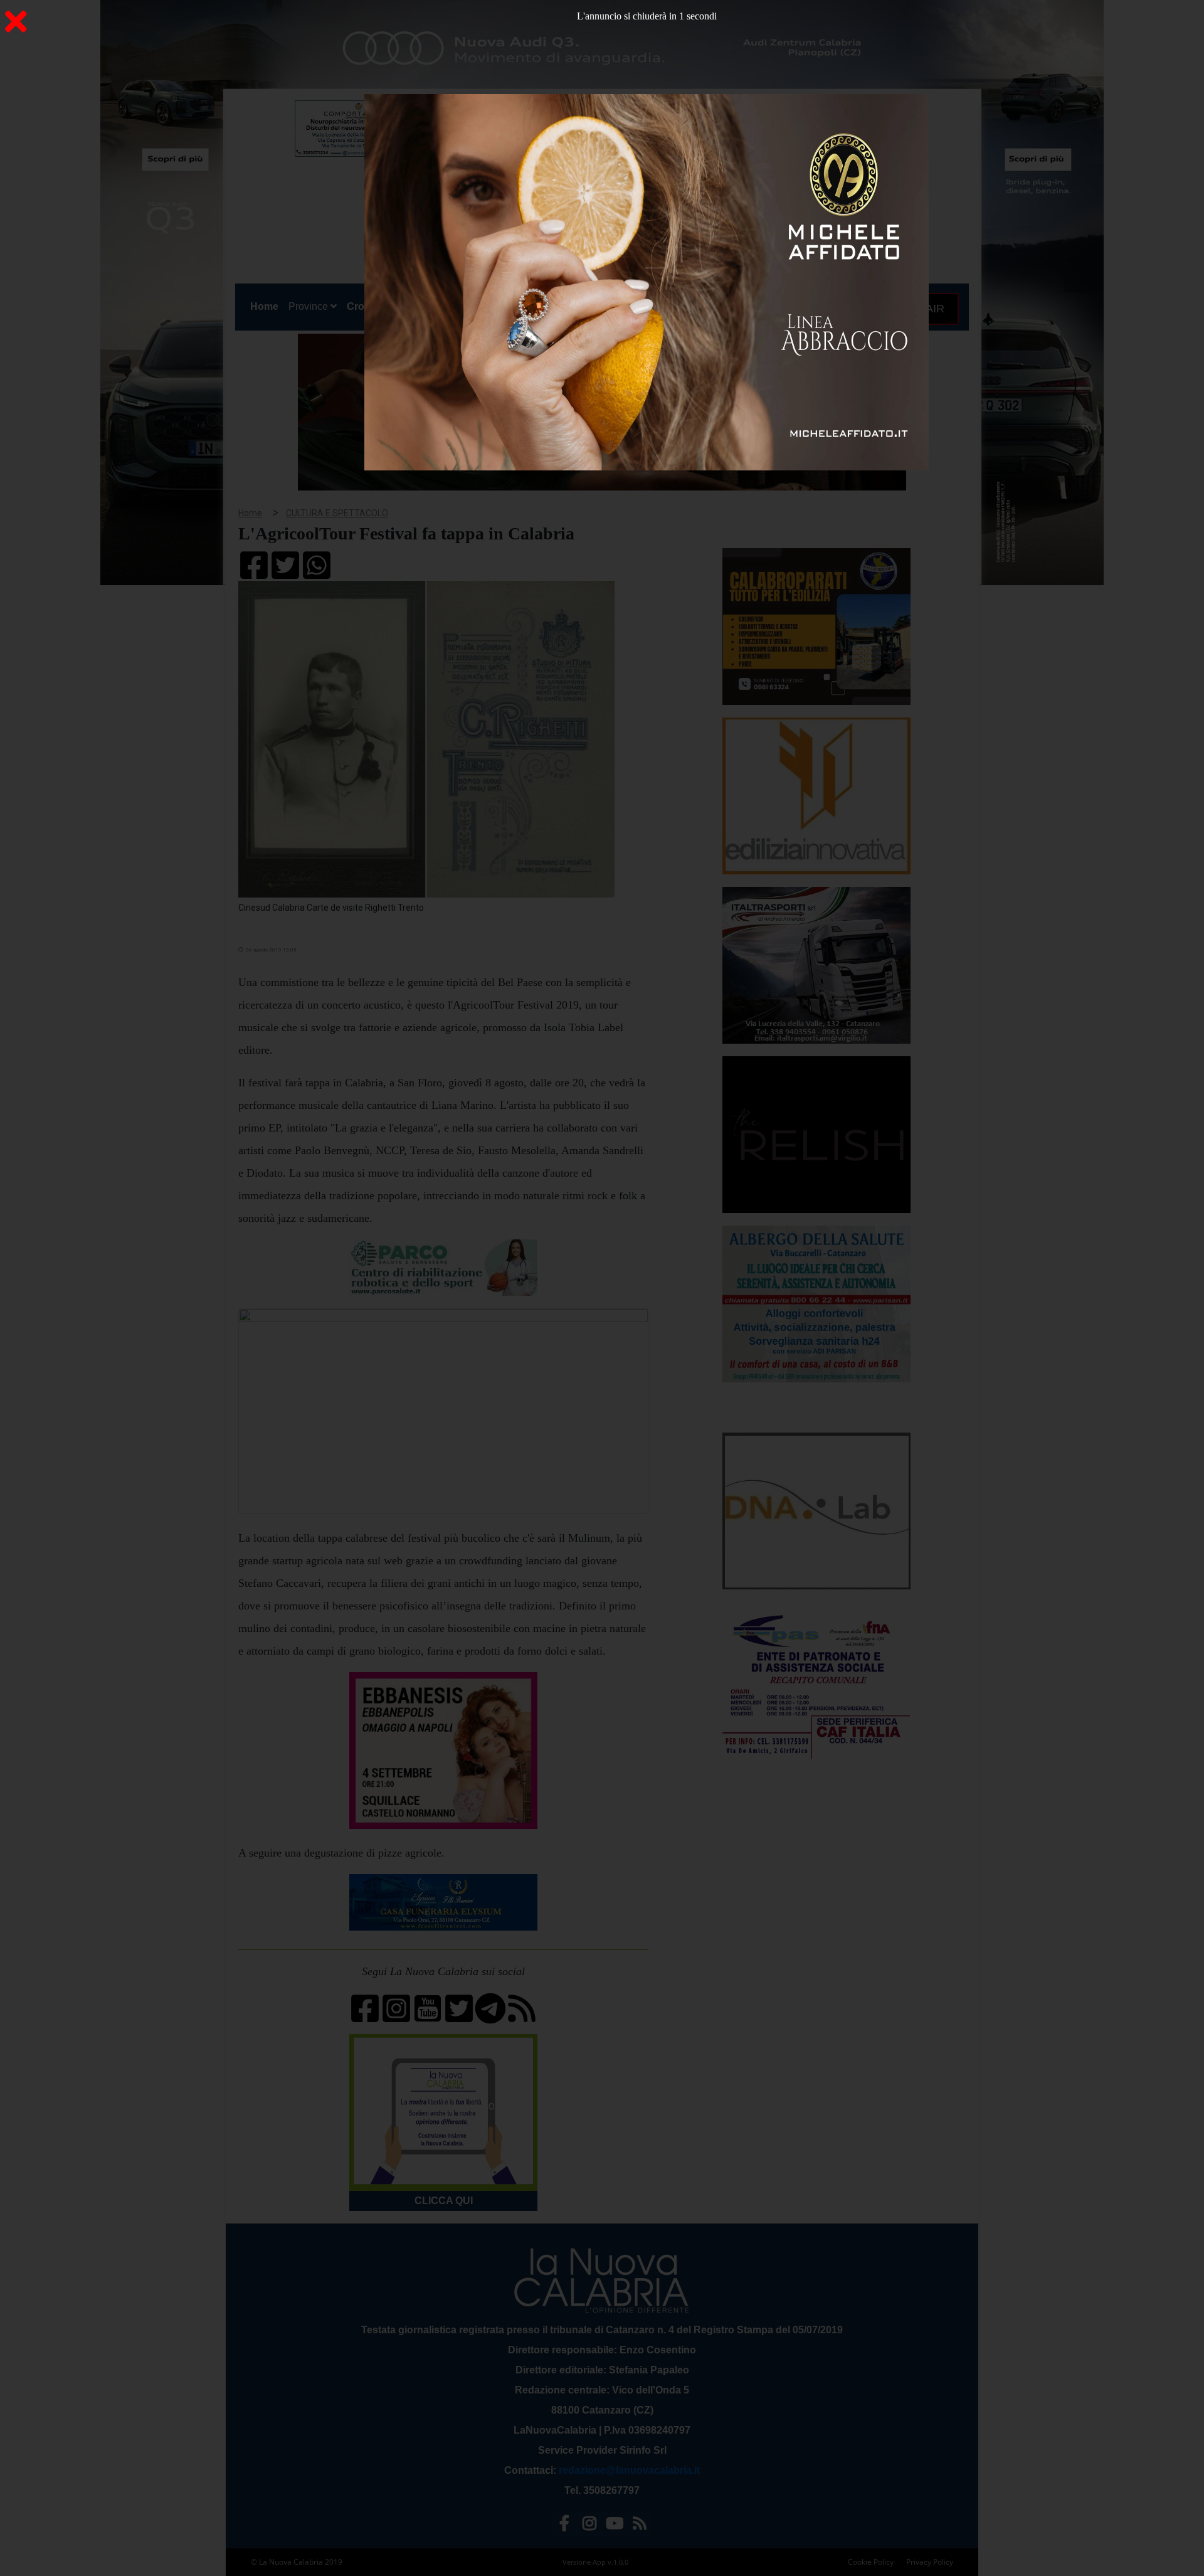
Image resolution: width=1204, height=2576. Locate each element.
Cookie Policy (871, 2562)
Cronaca (367, 306)
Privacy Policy (930, 2562)
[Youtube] (615, 2526)
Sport (604, 306)
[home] (583, 160)
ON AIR (924, 309)
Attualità (503, 306)
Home (267, 306)
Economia (557, 306)
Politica (415, 306)
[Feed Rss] (640, 2526)
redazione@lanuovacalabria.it (629, 2470)
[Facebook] (564, 2526)
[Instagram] (589, 2526)
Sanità (458, 306)
